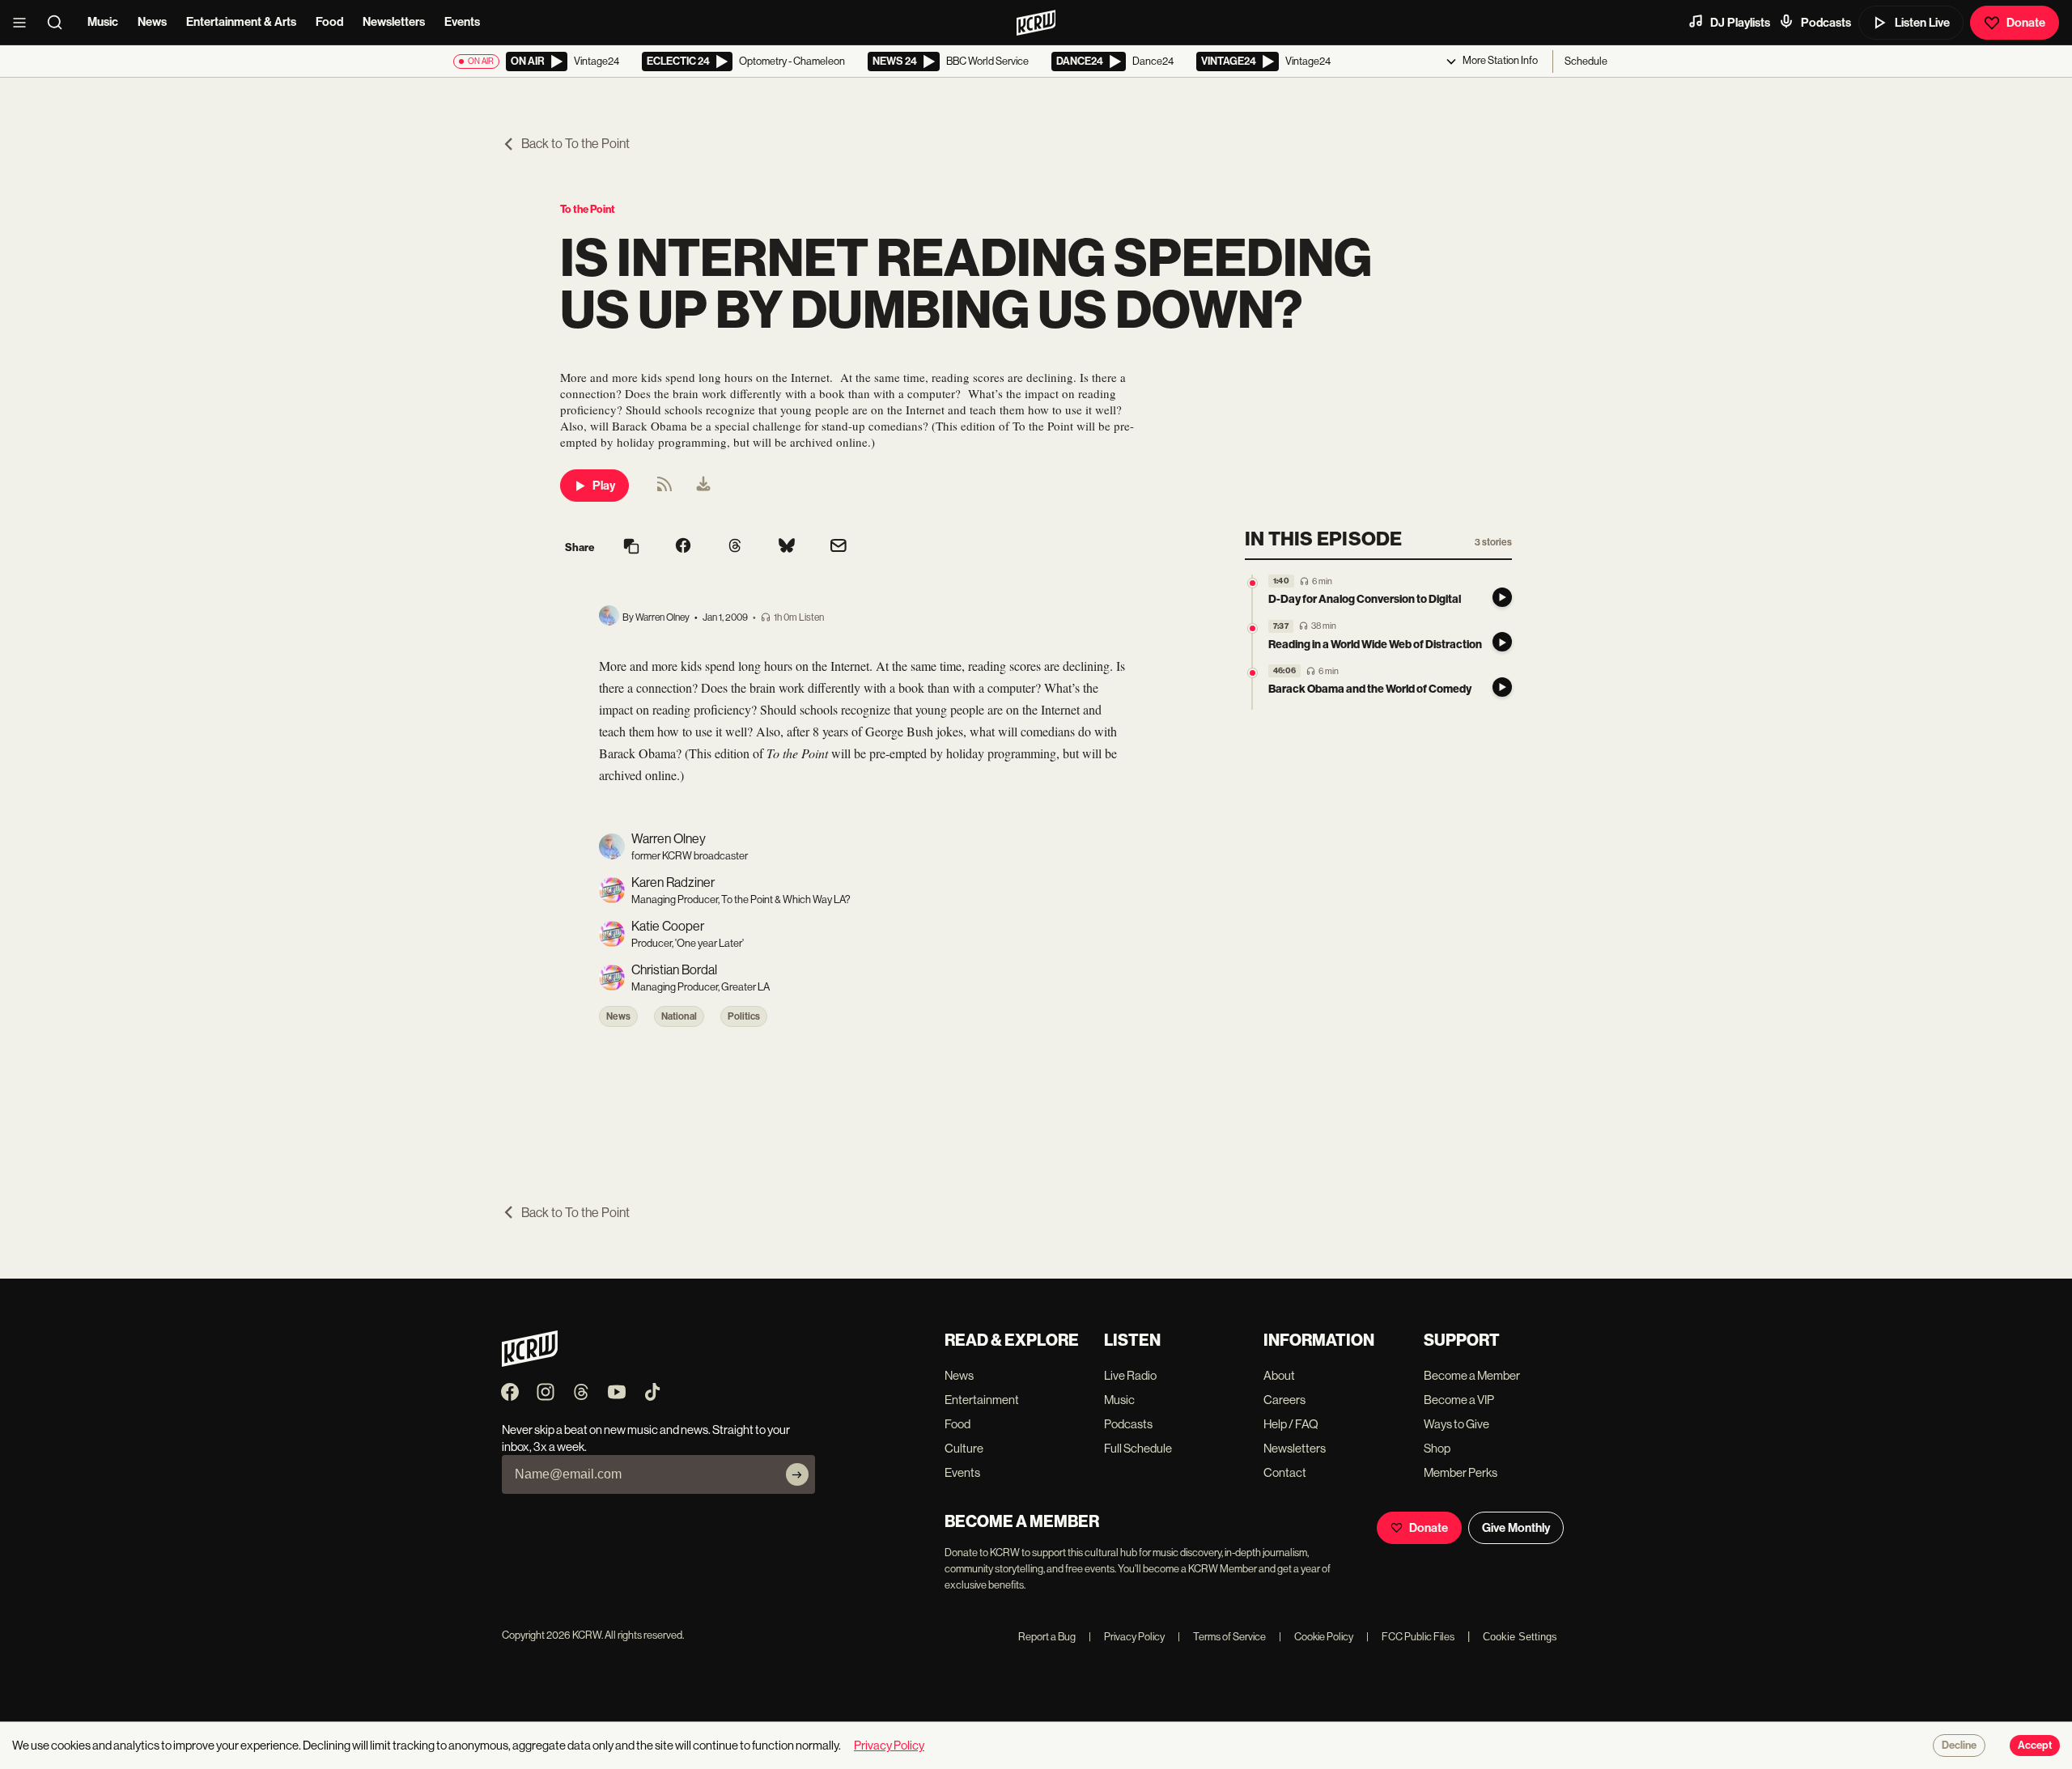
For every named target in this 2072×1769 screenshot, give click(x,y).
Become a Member (1472, 1375)
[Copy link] (631, 547)
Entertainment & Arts (241, 22)
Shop (1437, 1448)
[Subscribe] (797, 1474)
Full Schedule (1138, 1448)
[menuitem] (703, 486)
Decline (1959, 1746)
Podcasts (1826, 23)
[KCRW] (530, 1362)
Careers (1284, 1400)
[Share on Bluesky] (787, 547)
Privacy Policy (1127, 1637)
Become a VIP (1459, 1400)
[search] (60, 23)
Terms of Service (1222, 1637)
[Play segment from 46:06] (1253, 673)
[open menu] (24, 23)
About (1279, 1375)
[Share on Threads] (735, 547)
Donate (2026, 23)
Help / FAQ (1291, 1424)
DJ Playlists (1740, 23)
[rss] (664, 489)
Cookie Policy (1316, 1637)
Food (329, 22)
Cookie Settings (1520, 1637)
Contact (1285, 1472)
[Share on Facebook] (683, 547)
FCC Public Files (1410, 1637)
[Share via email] (839, 547)
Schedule (1586, 61)
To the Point (588, 209)
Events (462, 22)
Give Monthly (1516, 1528)
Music (103, 22)
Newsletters (394, 22)
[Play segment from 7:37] (1253, 628)
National (679, 1016)
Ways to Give (1456, 1424)
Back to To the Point (575, 144)
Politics (744, 1016)
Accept (2035, 1746)
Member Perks (1461, 1472)
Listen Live (1922, 23)
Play (604, 486)
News (152, 22)
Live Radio (1130, 1375)
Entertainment (982, 1400)
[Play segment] (1502, 597)
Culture (964, 1448)
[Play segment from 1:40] (1253, 583)
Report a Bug (1047, 1637)
